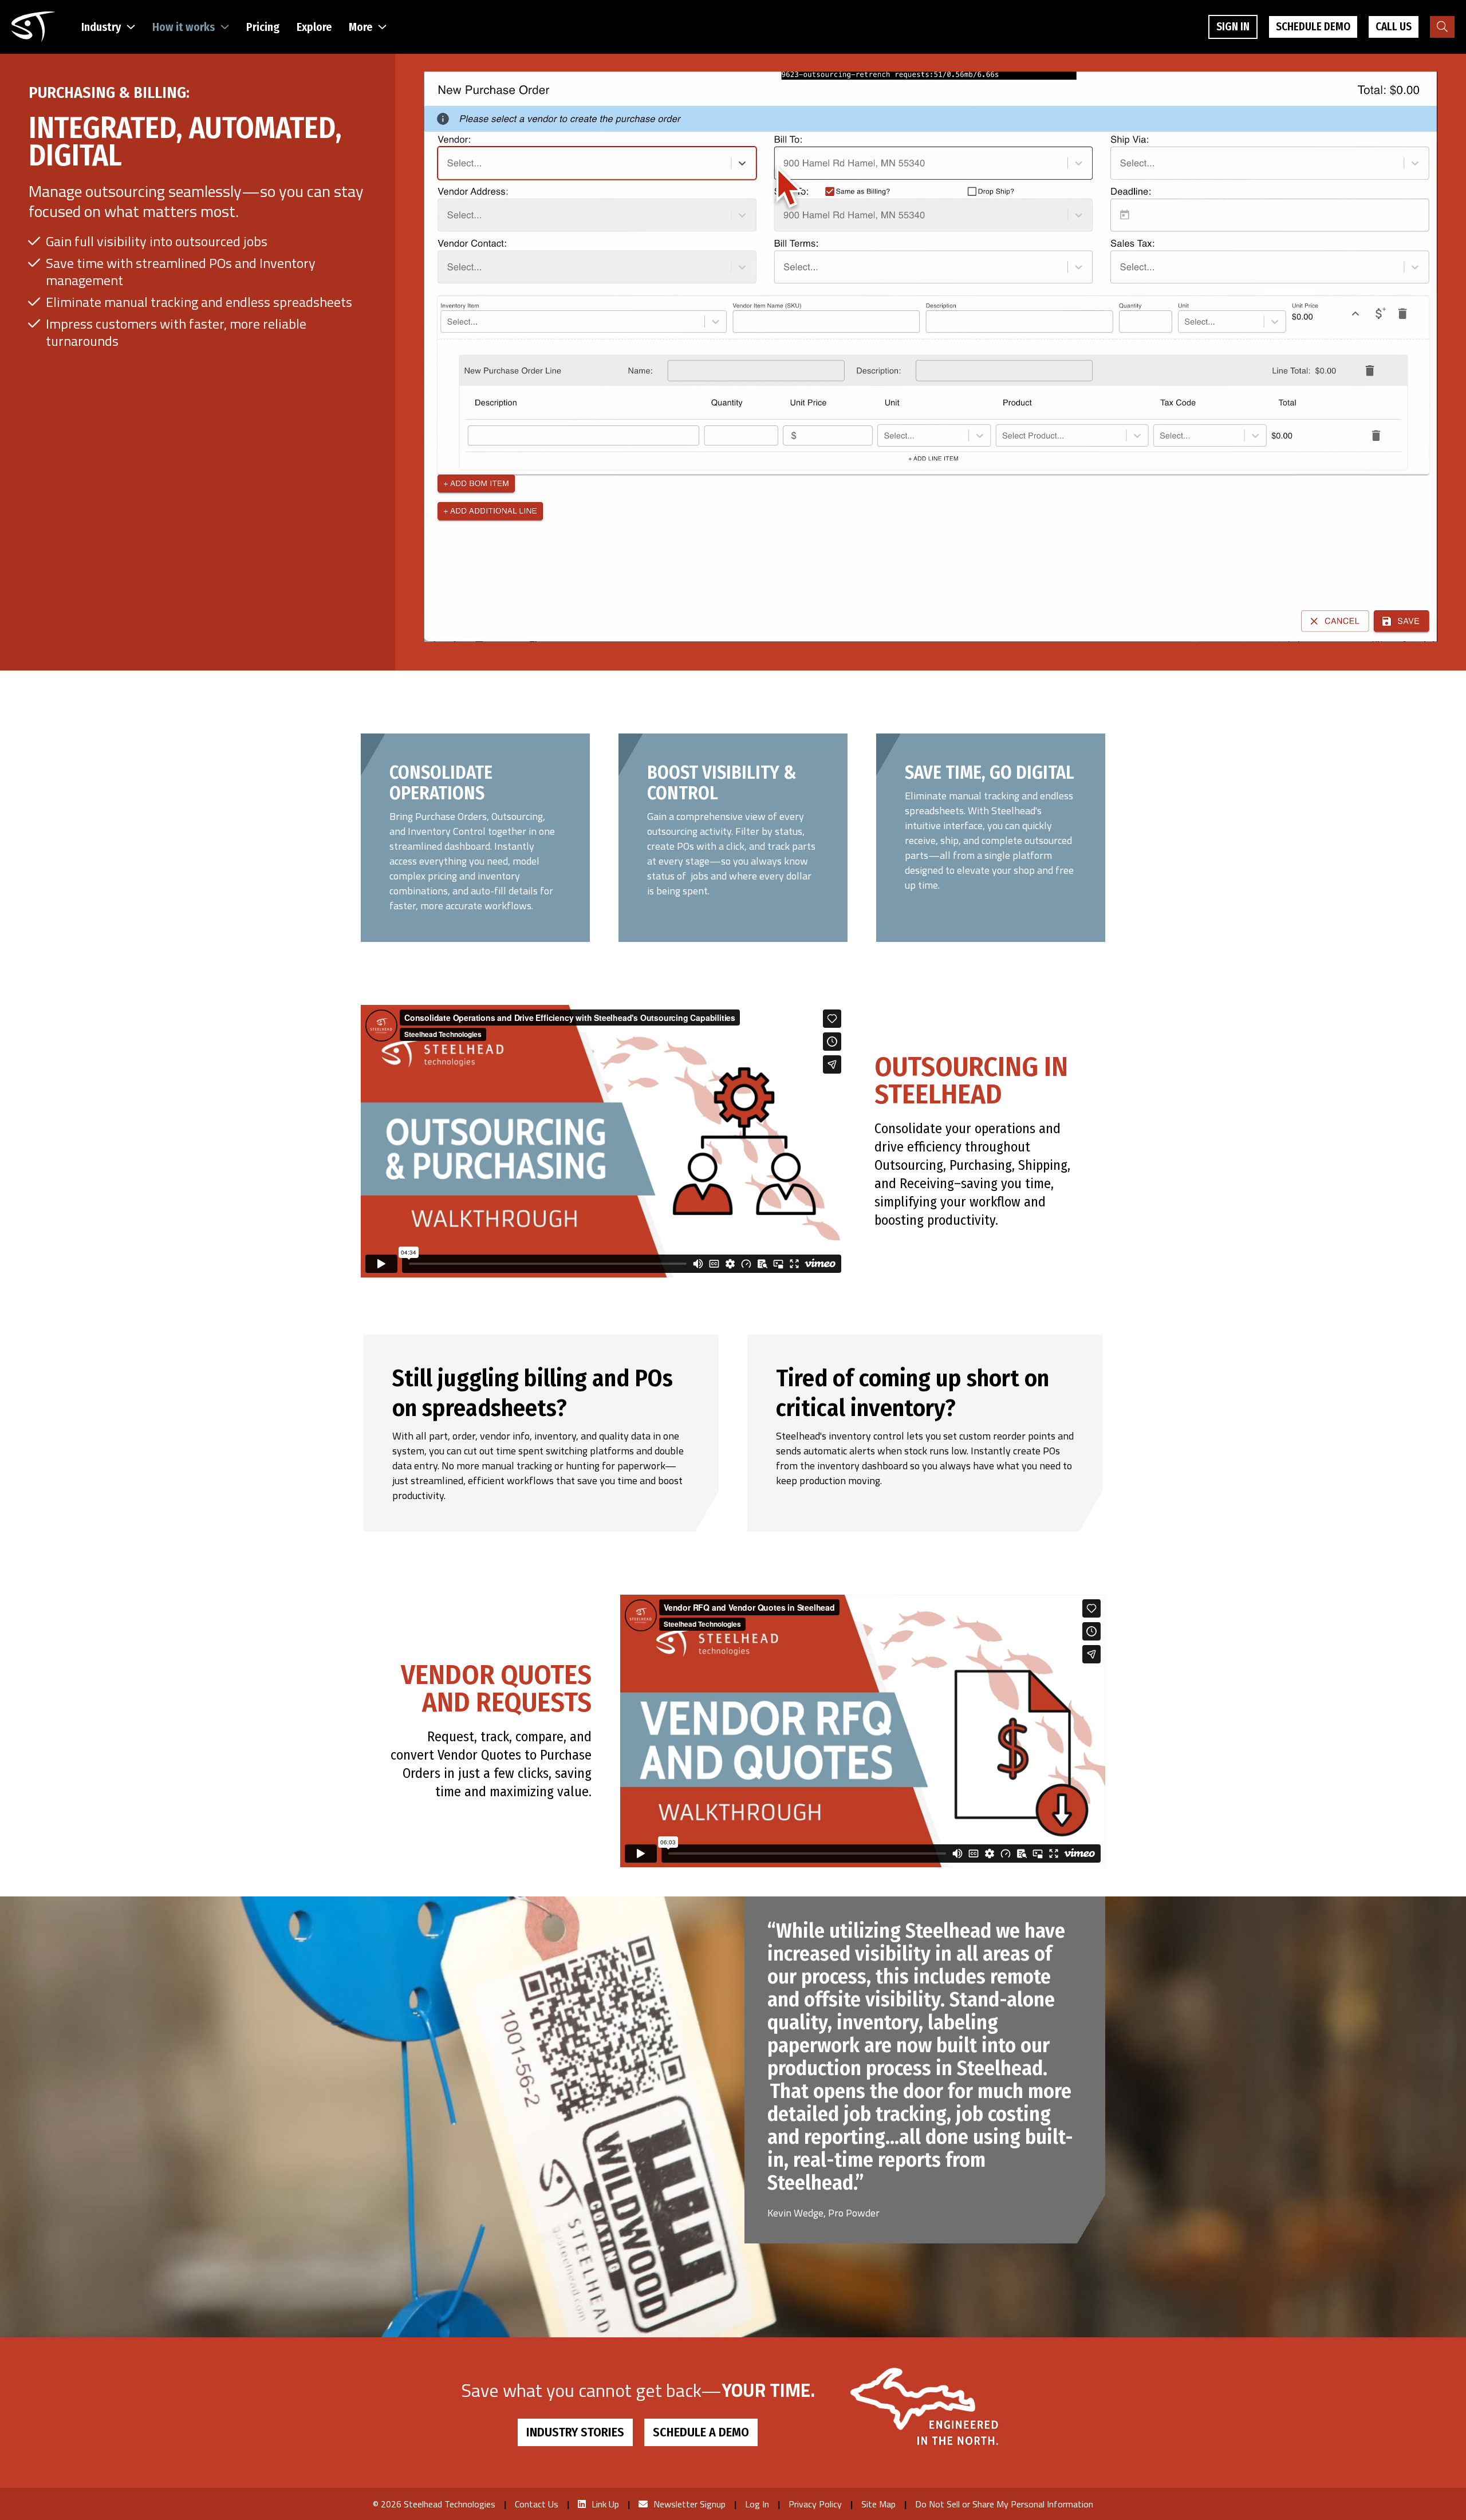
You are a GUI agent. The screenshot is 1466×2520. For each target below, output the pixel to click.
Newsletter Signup (689, 2504)
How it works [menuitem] (184, 27)
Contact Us (537, 2504)
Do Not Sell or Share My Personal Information (1004, 2504)
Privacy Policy (815, 2504)
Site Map (878, 2504)
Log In (757, 2504)
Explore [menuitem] (314, 27)
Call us (1394, 27)
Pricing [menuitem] (263, 27)
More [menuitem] (360, 27)
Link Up (605, 2504)
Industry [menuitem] (101, 27)
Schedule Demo (1313, 27)
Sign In (1233, 27)
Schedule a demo (701, 2432)
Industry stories (575, 2432)
